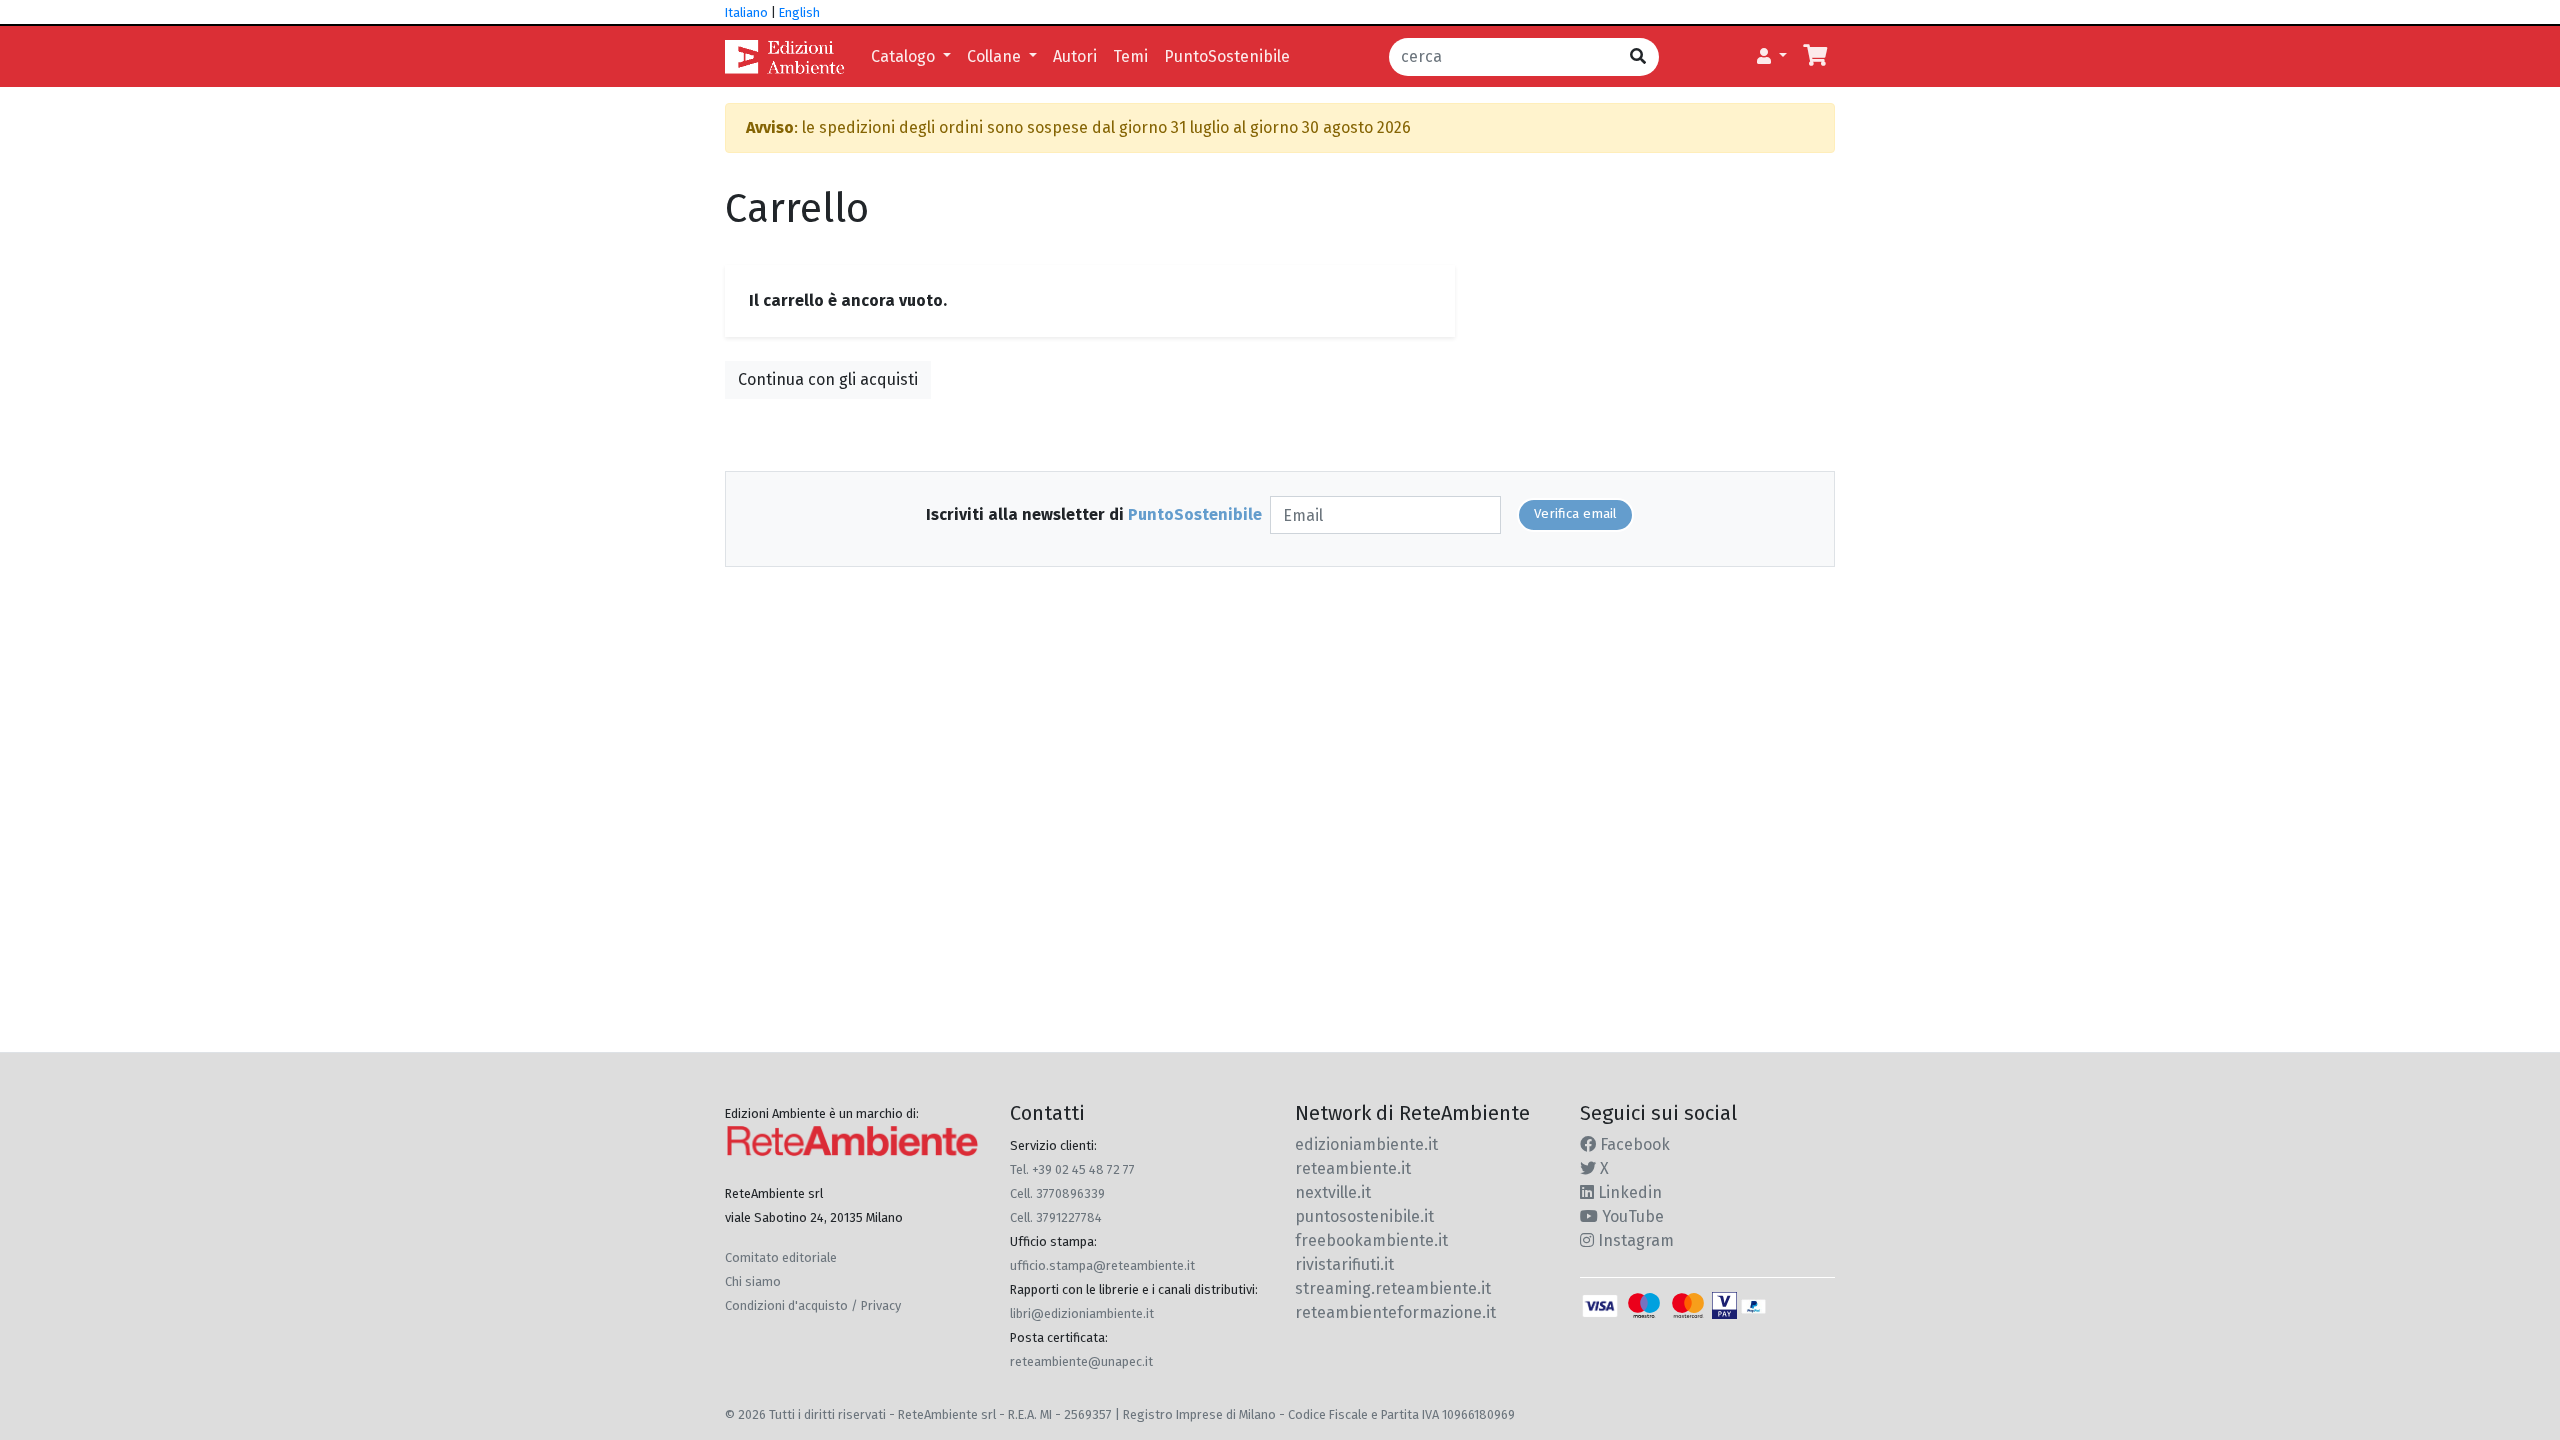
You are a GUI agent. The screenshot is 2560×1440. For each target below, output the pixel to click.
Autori (1075, 56)
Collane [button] (996, 56)
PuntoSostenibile (1227, 56)
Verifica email (1575, 514)
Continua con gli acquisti (828, 379)
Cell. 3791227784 (1056, 1217)
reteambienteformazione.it (1395, 1312)
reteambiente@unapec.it (1081, 1361)
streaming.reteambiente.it (1393, 1288)
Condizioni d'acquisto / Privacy (813, 1305)
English (799, 12)
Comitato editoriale (781, 1257)
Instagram (1634, 1240)
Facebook (1633, 1144)
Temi (1130, 56)
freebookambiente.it (1371, 1240)
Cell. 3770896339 (1057, 1193)
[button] (1772, 57)
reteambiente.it (1353, 1168)
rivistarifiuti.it (1344, 1264)
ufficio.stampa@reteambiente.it (1102, 1265)
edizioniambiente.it (1366, 1144)
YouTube (1631, 1216)
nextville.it (1333, 1192)
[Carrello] (1815, 57)
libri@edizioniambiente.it (1082, 1313)
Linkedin (1628, 1192)
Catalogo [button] (905, 56)
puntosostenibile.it (1364, 1216)
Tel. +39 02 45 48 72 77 (1072, 1169)
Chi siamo (753, 1281)
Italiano (746, 12)
